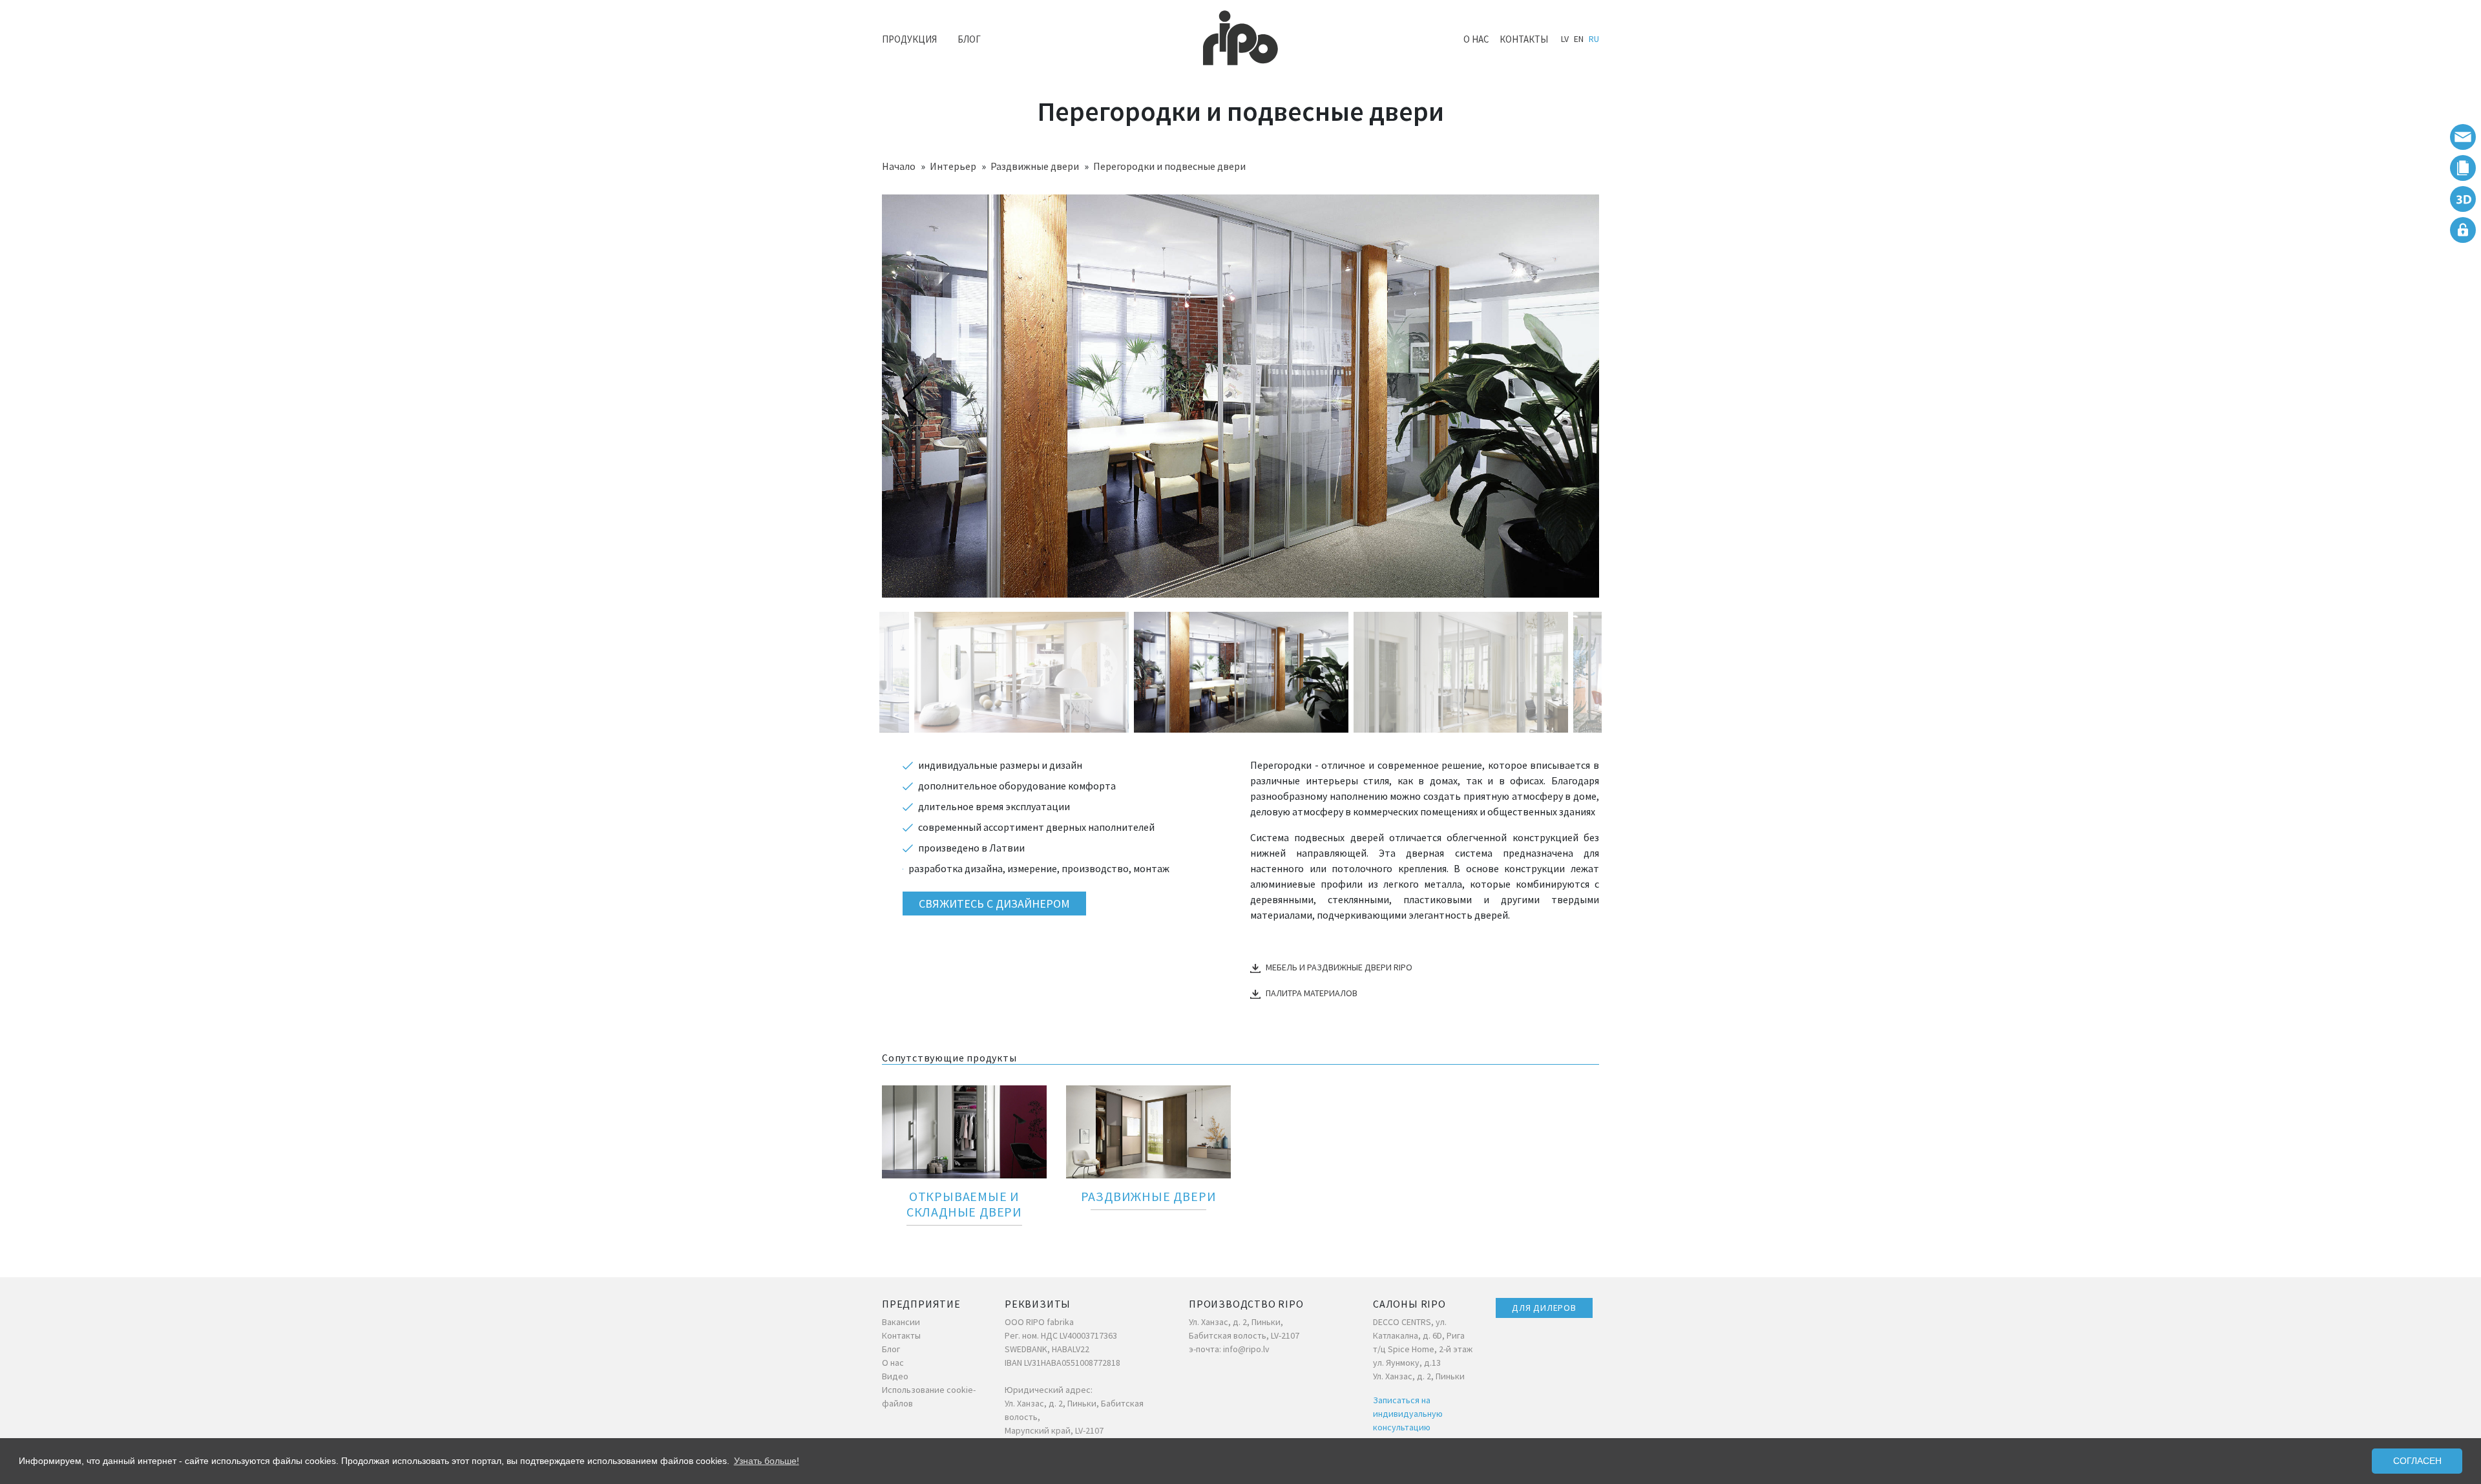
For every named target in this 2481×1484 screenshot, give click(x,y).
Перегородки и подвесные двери (1169, 166)
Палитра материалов (1312, 993)
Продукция (909, 39)
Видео (895, 1376)
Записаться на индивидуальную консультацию (1408, 1414)
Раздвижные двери (1035, 166)
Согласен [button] (2417, 1461)
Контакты (1524, 39)
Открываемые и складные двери (964, 1204)
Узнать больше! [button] (767, 1461)
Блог (969, 39)
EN (1579, 39)
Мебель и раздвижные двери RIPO (1339, 967)
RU (1594, 39)
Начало (899, 166)
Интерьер (953, 166)
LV (1565, 39)
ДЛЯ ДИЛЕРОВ (1544, 1308)
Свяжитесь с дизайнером (994, 904)
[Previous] (918, 398)
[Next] (1563, 398)
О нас (1476, 39)
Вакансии (901, 1322)
